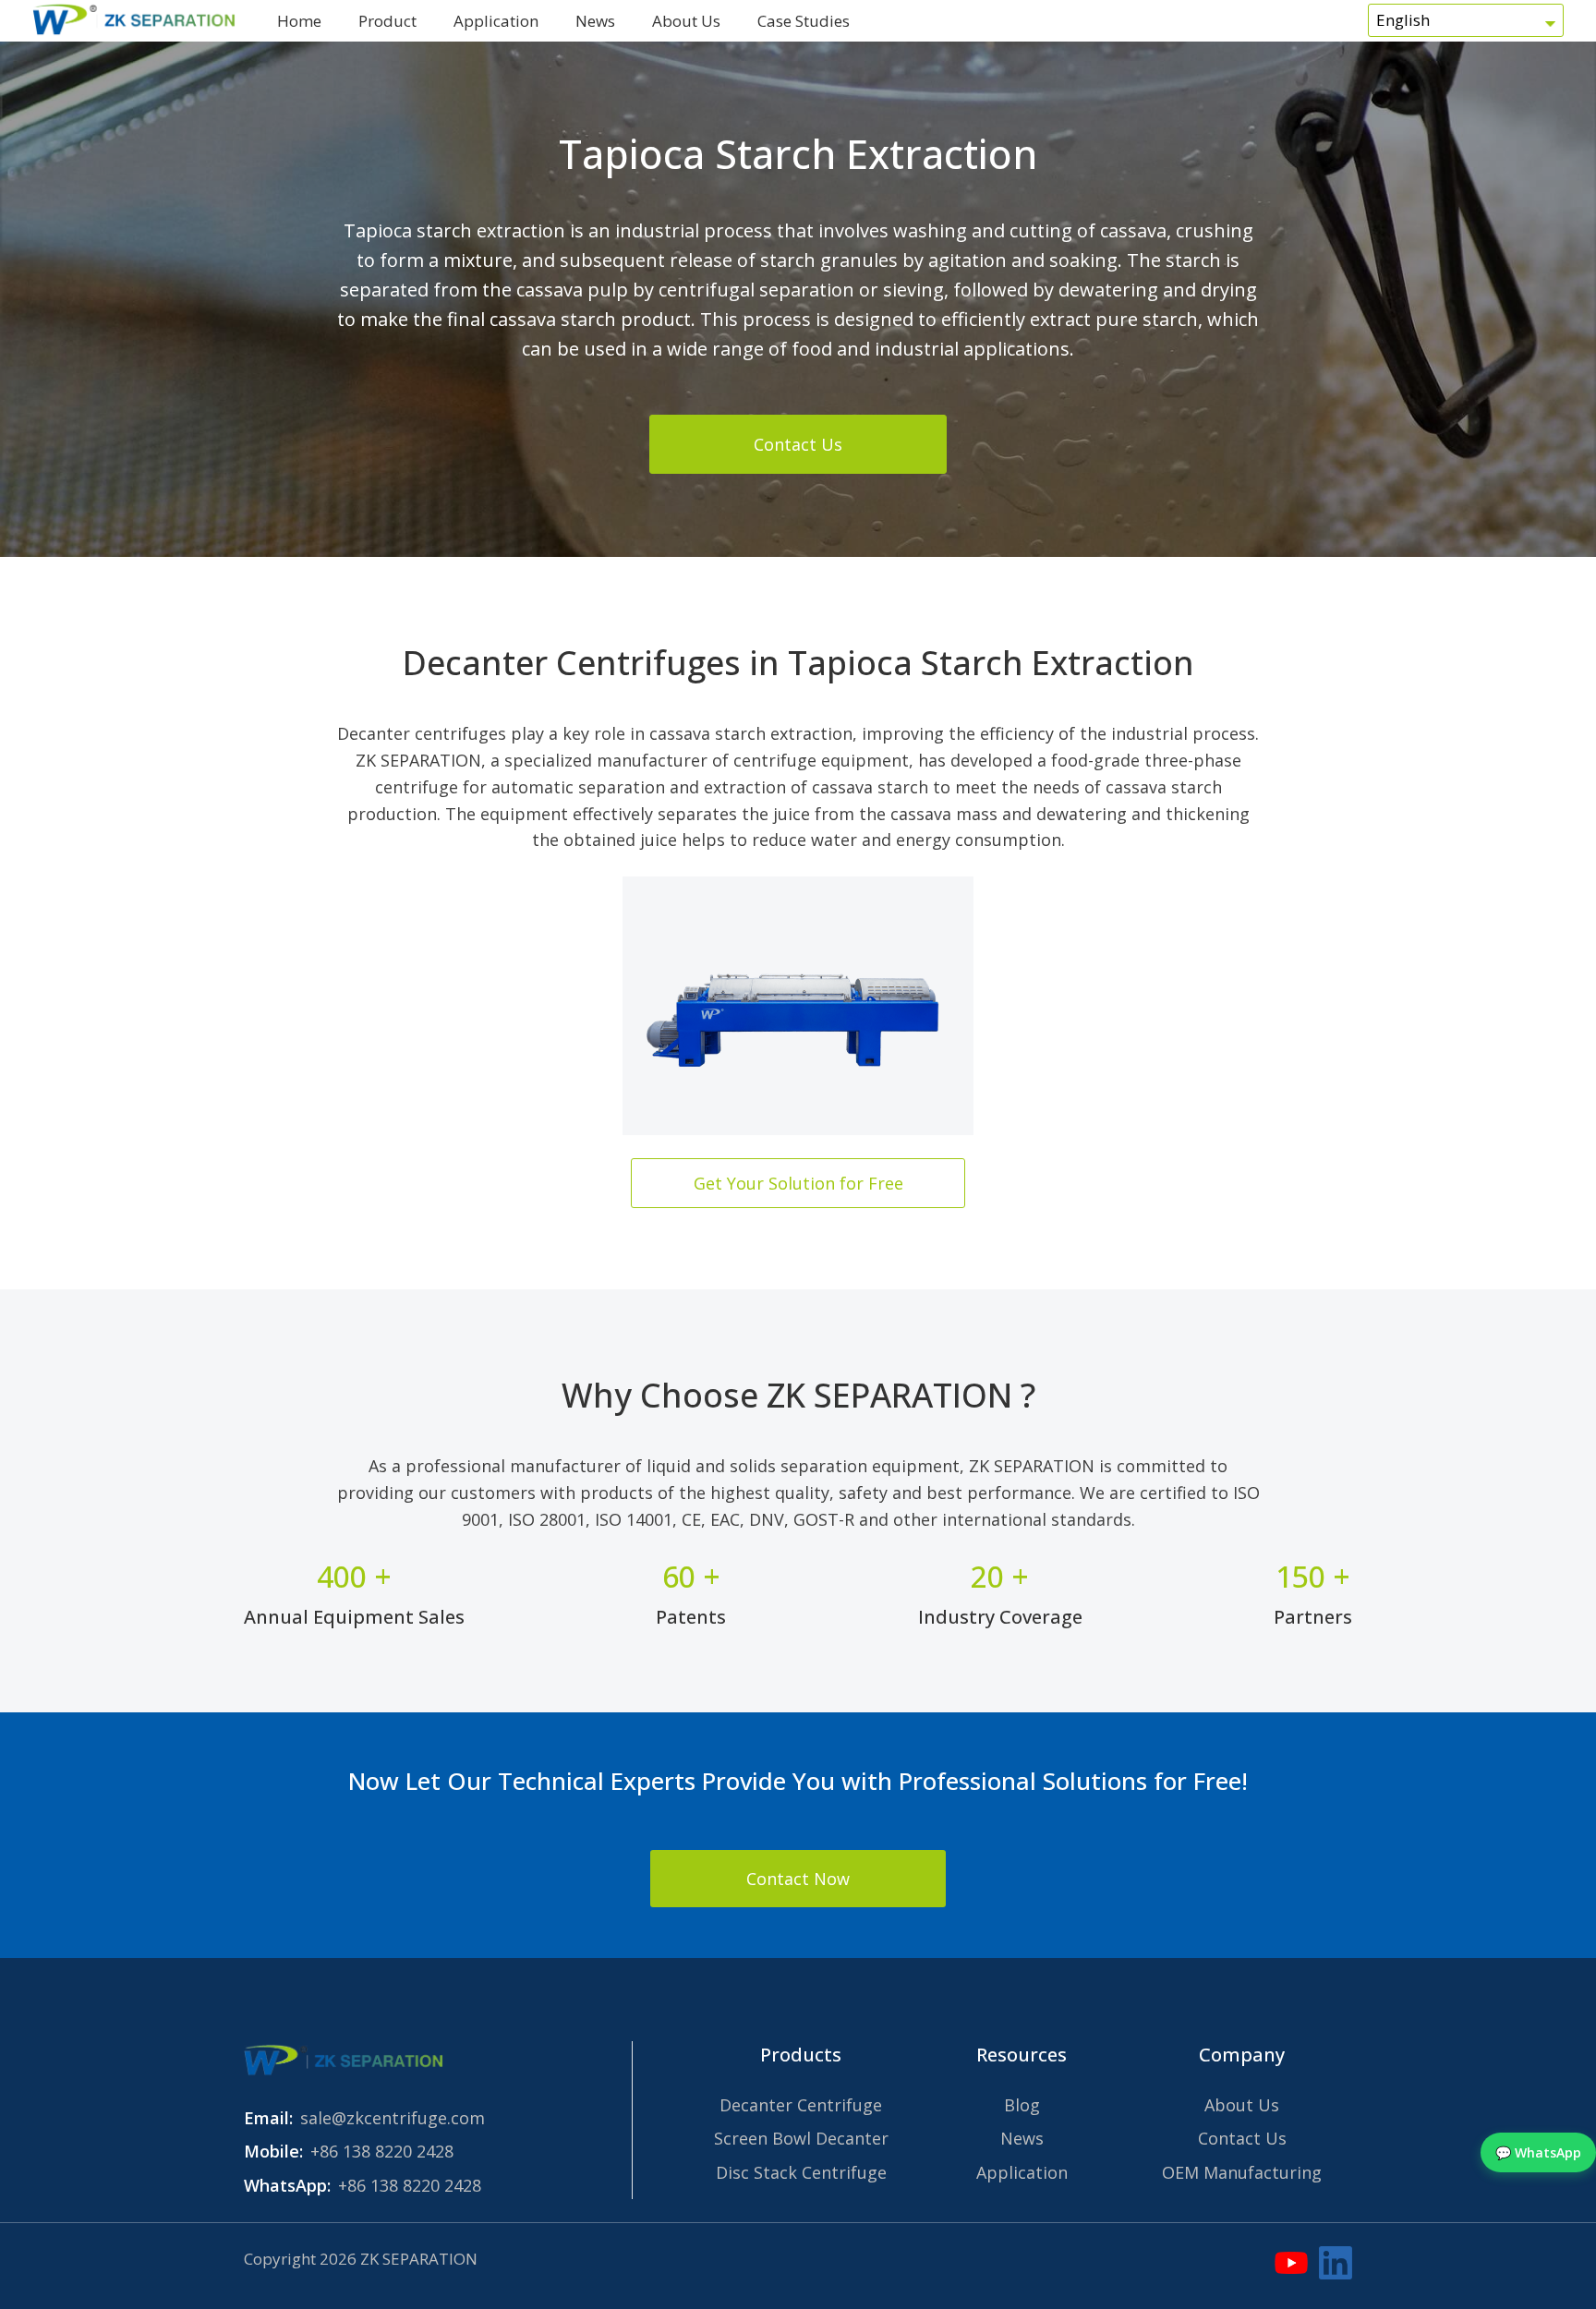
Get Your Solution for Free (798, 1183)
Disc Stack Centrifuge (801, 2172)
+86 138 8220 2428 (382, 2151)
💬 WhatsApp (1538, 2152)
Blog (1022, 2105)
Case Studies (804, 21)
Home (299, 21)
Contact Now (798, 1879)
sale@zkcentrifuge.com (393, 2118)
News (595, 21)
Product (387, 21)
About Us (686, 21)
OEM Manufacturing (1242, 2172)
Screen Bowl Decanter (801, 2138)
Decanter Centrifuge (801, 2105)
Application (496, 21)
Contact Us (798, 444)
